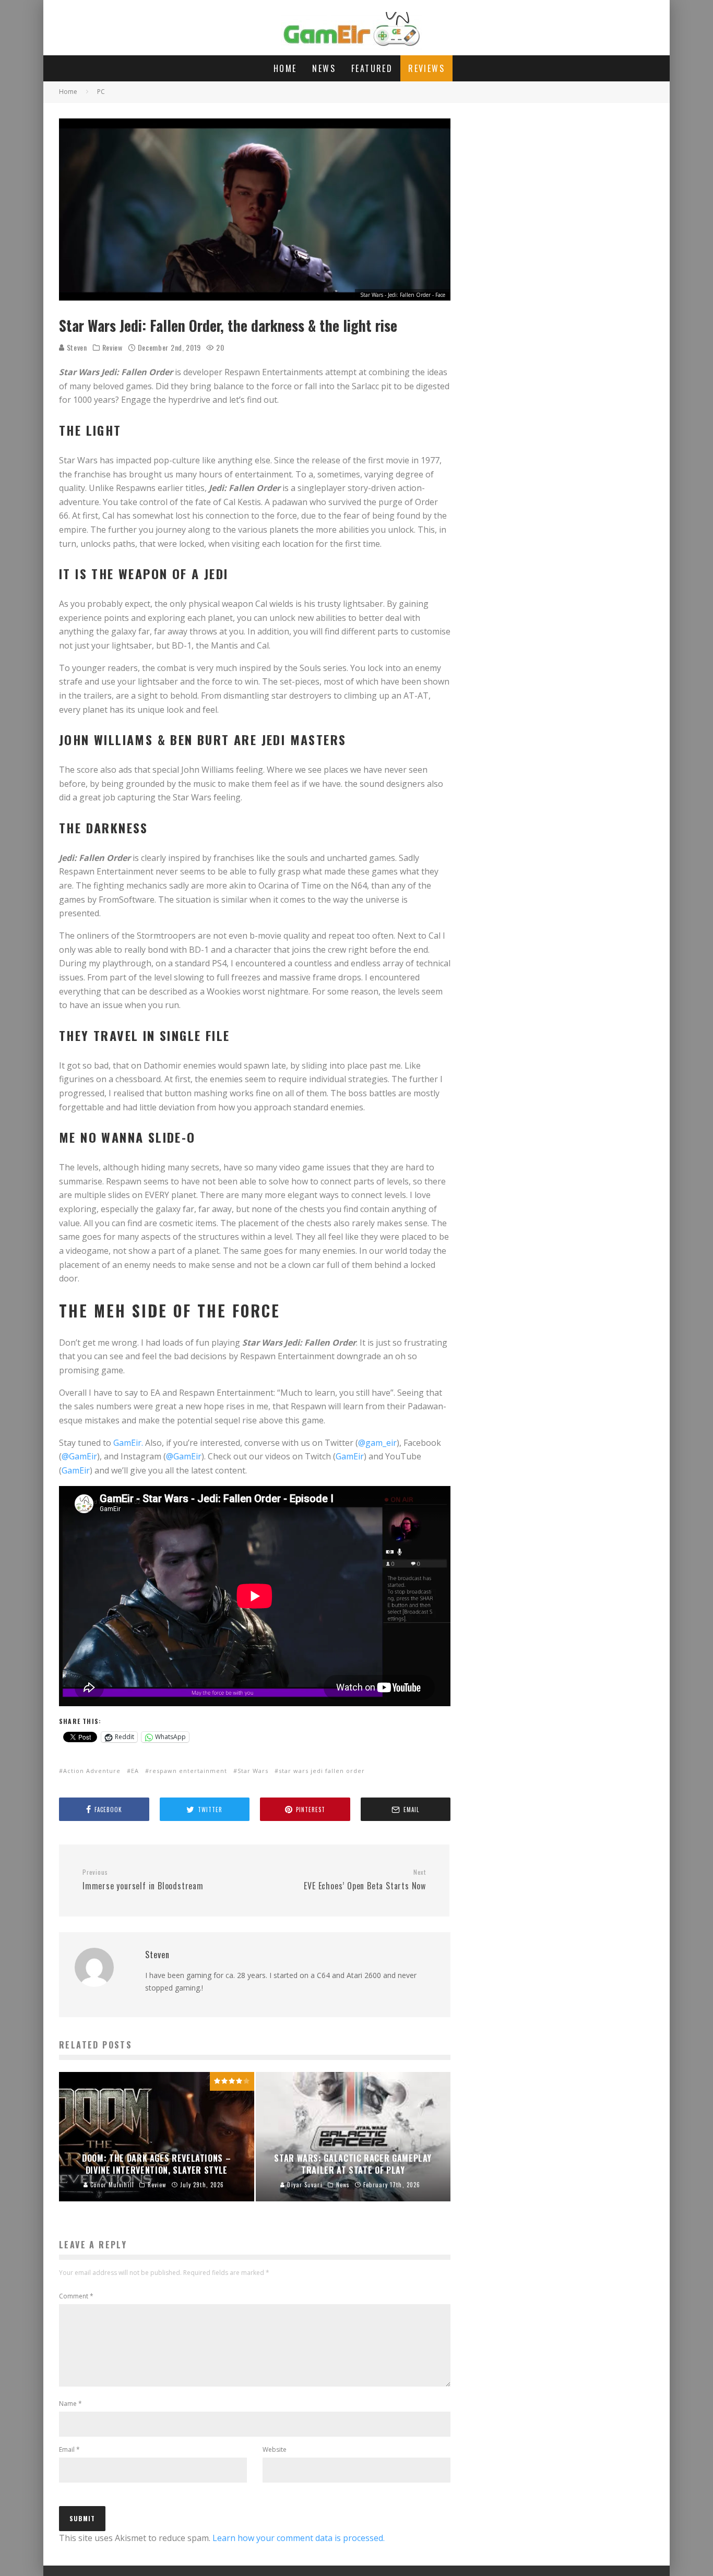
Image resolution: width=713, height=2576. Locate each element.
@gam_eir (377, 1443)
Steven (76, 347)
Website (275, 2449)
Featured (372, 68)
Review (112, 348)
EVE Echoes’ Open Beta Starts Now (365, 1880)
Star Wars (253, 1771)
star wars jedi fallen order (322, 1771)
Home (285, 68)
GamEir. (128, 1443)
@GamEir (79, 1456)
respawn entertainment (188, 1771)
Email (69, 2449)
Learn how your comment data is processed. (299, 2538)
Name (70, 2404)
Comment (76, 2296)
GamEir (350, 1456)
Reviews (426, 68)
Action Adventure (92, 1771)
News (324, 68)
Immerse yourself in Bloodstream (143, 1880)
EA (135, 1771)
